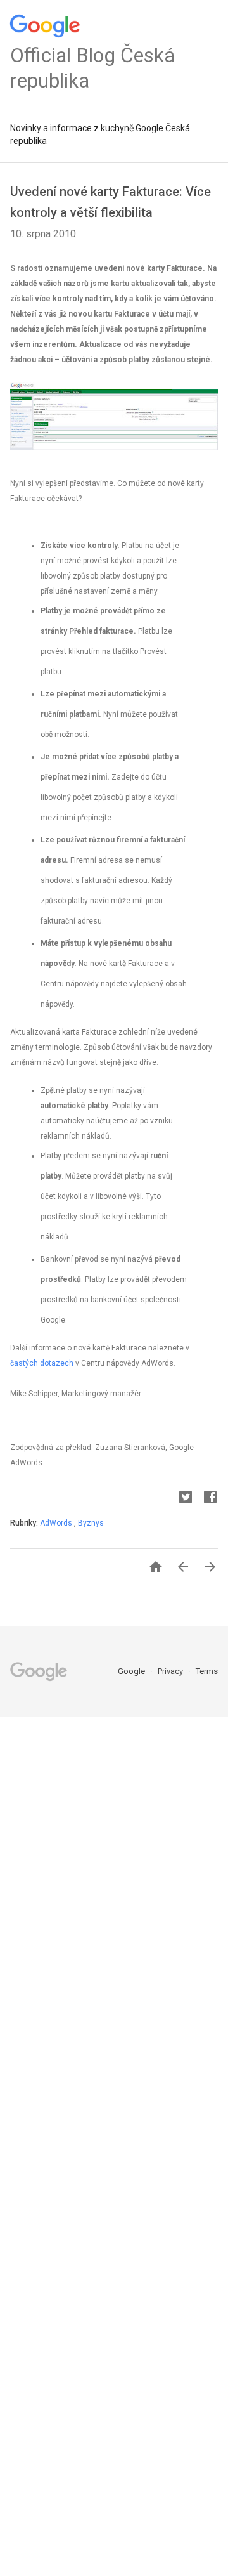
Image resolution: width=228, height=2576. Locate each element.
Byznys (91, 1523)
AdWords (57, 1523)
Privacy (171, 1671)
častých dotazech (42, 1363)
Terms (207, 1671)
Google (132, 1671)
